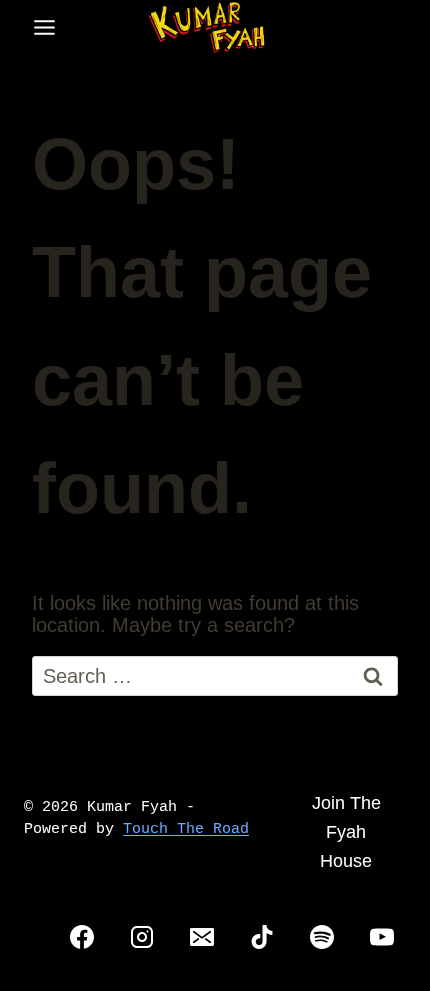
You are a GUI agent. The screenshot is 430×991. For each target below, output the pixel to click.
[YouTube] (382, 937)
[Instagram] (142, 937)
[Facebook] (82, 937)
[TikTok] (262, 937)
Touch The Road (186, 829)
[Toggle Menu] (44, 27)
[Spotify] (322, 937)
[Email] (202, 937)
